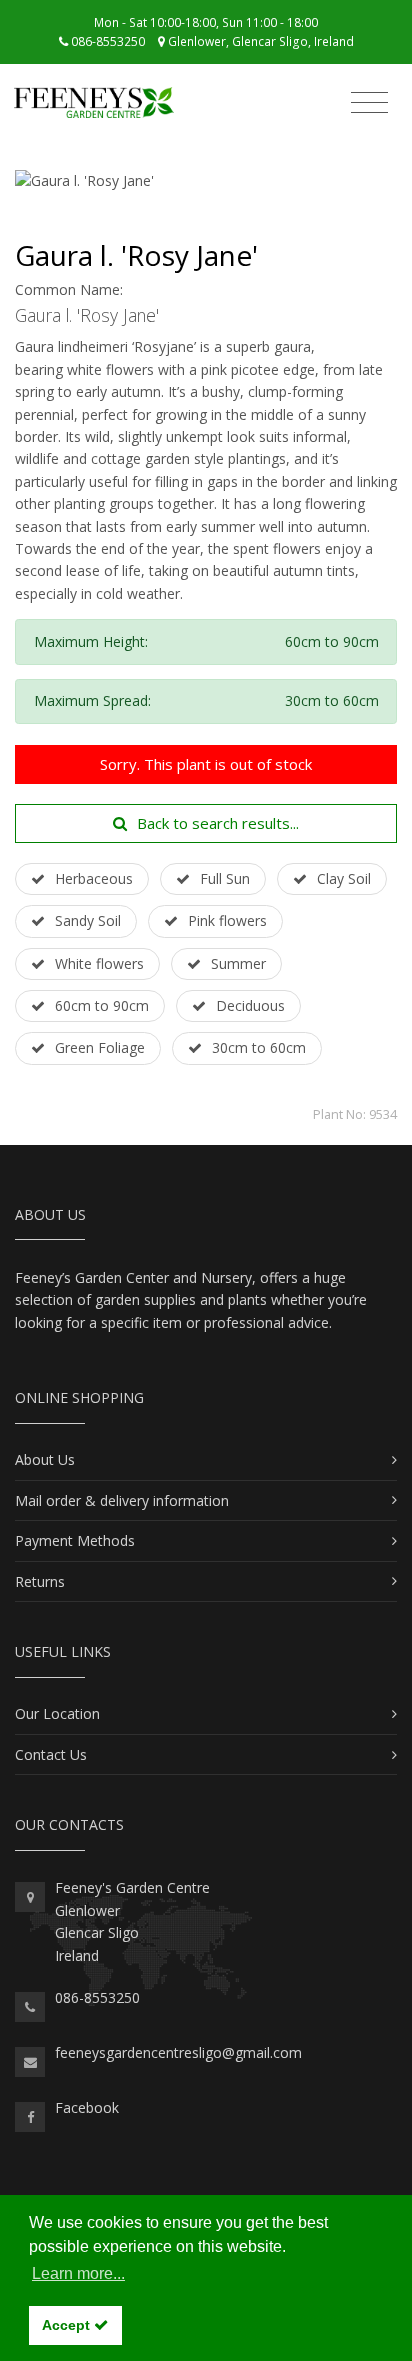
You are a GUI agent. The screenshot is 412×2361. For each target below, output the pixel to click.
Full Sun (225, 878)
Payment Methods (75, 1540)
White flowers (99, 963)
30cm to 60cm (259, 1047)
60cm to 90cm (102, 1005)
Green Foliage (100, 1047)
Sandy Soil (88, 920)
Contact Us (51, 1754)
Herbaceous (94, 878)
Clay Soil (344, 878)
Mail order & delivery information (122, 1500)
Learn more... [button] (78, 2273)
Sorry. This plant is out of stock (206, 764)
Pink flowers (227, 920)
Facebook (87, 2107)
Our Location (57, 1713)
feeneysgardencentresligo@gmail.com (178, 2052)
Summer (238, 963)
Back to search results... (218, 823)
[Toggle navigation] (369, 105)
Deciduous (250, 1005)
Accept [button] (68, 2325)
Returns (40, 1581)
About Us (45, 1459)
